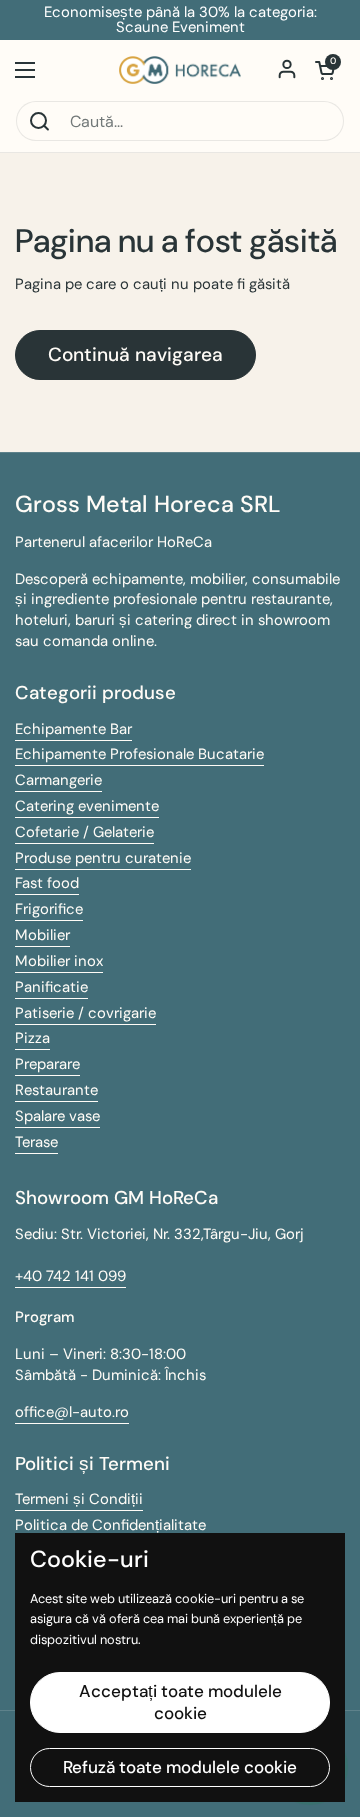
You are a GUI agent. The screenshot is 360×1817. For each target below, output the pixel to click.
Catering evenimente (87, 806)
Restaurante (56, 1090)
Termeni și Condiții (79, 1499)
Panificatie (51, 987)
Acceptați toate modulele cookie (180, 1701)
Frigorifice (49, 909)
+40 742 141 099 (70, 1276)
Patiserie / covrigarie (85, 1013)
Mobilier (42, 935)
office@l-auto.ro (72, 1412)
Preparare (47, 1064)
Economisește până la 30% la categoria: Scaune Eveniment (180, 20)
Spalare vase (57, 1116)
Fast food (47, 883)
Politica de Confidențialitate (110, 1525)
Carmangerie (58, 780)
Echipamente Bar (73, 729)
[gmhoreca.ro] (180, 70)
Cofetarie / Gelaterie (84, 832)
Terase (36, 1142)
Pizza (32, 1038)
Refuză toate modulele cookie (180, 1767)
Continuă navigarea (135, 354)
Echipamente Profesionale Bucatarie (139, 754)
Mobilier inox (59, 961)
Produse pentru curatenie (103, 858)
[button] (325, 70)
